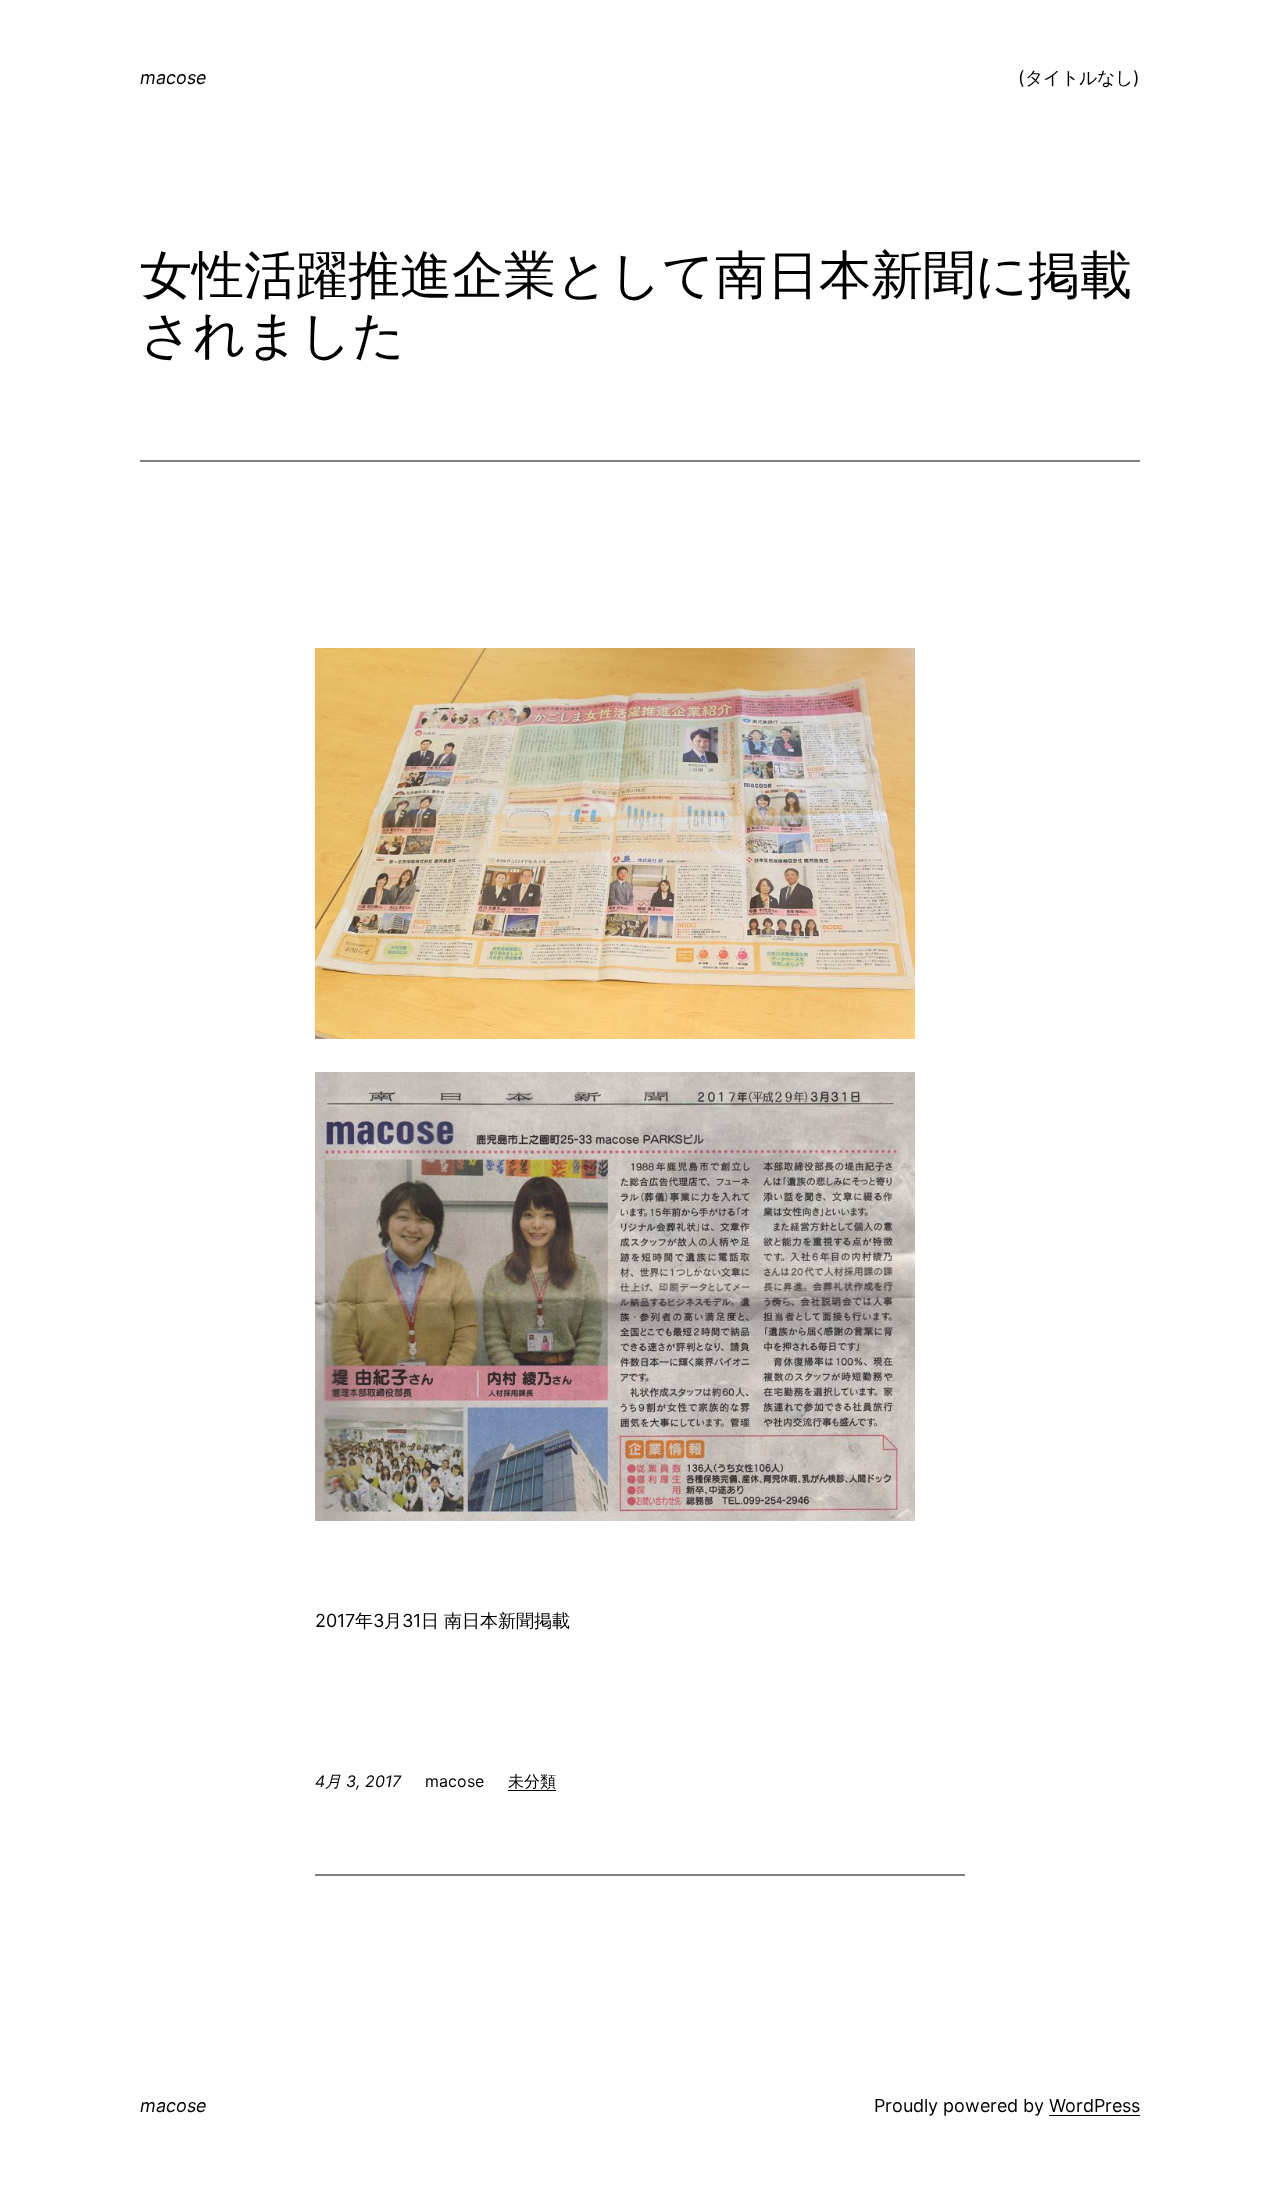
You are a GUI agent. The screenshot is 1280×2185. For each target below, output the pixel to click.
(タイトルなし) (1079, 77)
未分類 (532, 1781)
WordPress (1094, 2105)
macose (173, 77)
